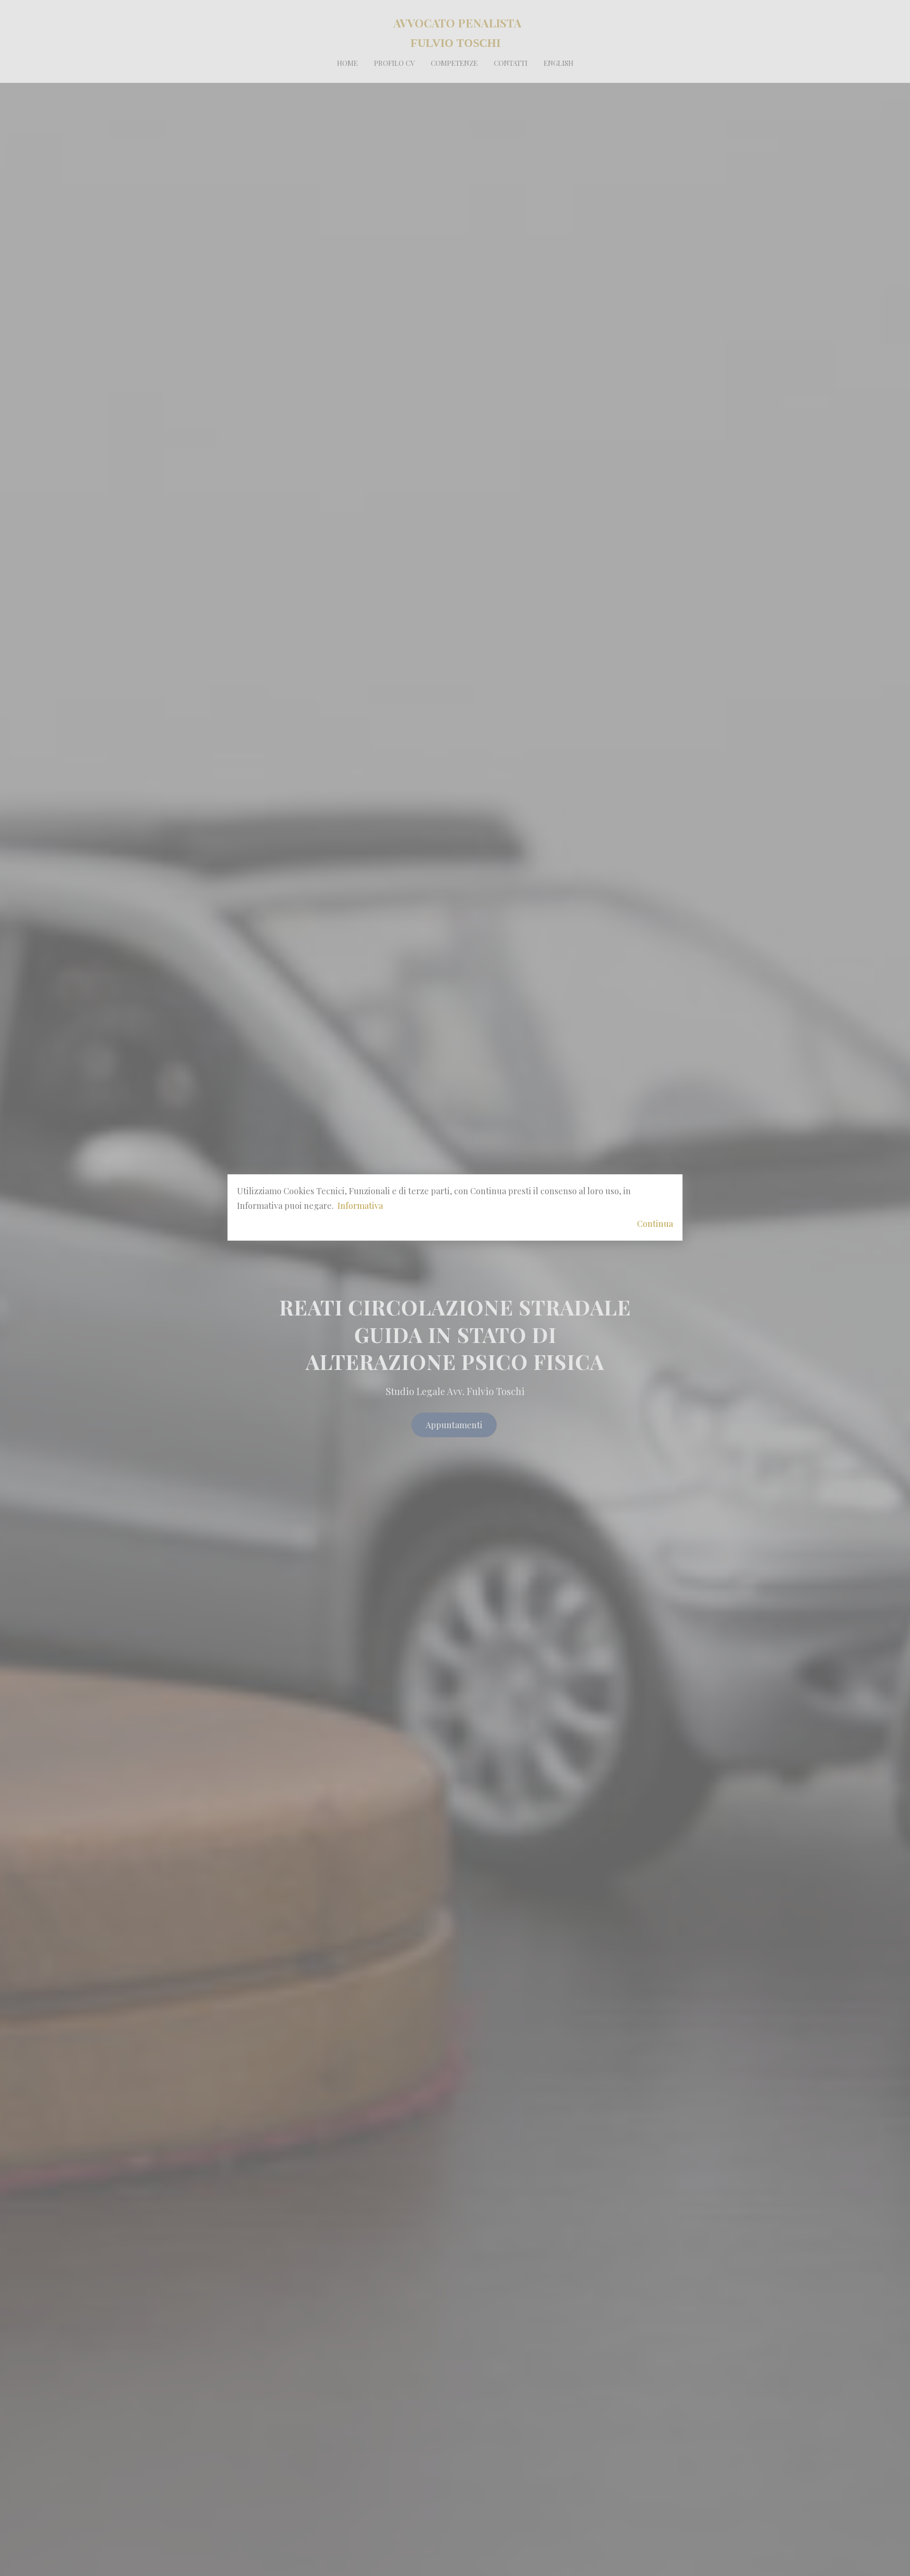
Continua (655, 1224)
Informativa (360, 1206)
